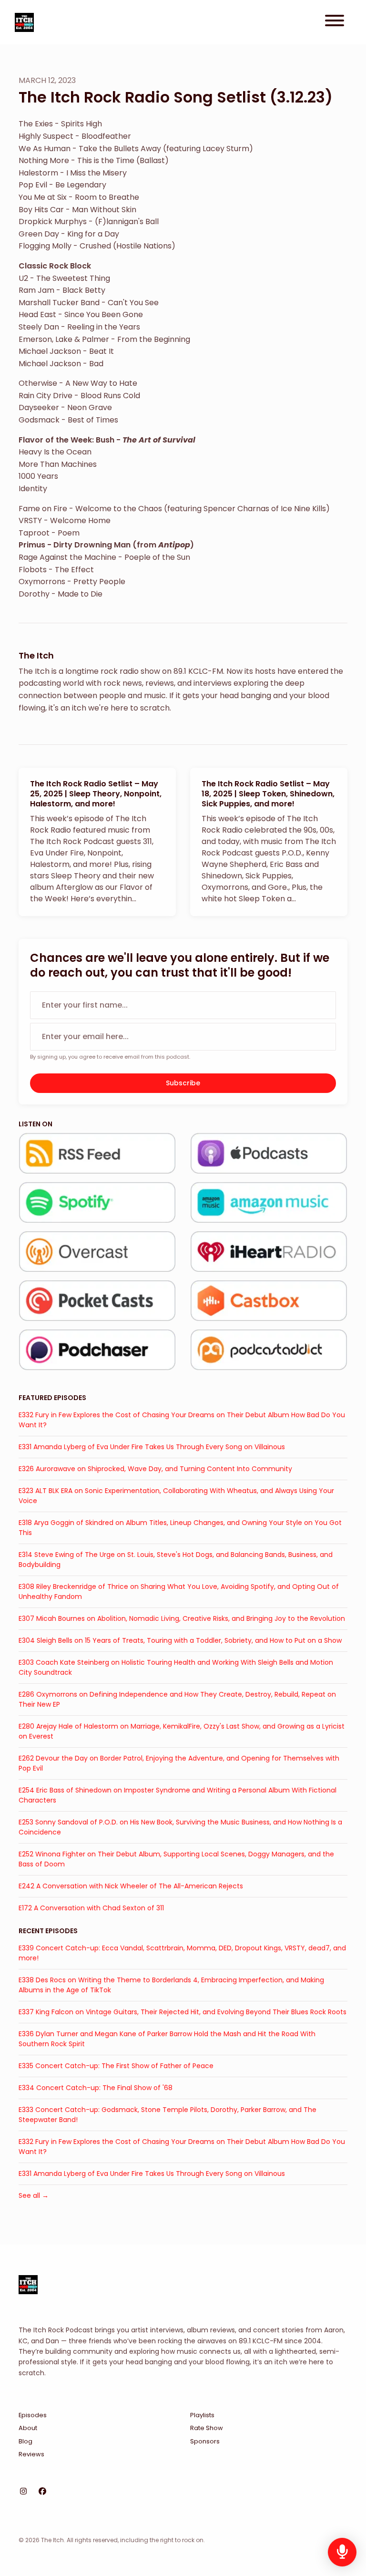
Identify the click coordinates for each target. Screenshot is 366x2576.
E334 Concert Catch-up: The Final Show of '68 (96, 2088)
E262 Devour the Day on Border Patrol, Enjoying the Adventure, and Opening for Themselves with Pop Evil (179, 1763)
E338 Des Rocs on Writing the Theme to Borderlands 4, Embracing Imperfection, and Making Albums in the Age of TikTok (171, 1985)
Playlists (202, 2415)
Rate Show (207, 2428)
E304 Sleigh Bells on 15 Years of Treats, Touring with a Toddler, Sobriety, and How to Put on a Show (180, 1640)
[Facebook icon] (42, 2492)
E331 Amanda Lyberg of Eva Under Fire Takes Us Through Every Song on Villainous (152, 1447)
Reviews (31, 2454)
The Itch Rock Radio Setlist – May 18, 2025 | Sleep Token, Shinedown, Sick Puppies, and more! (268, 794)
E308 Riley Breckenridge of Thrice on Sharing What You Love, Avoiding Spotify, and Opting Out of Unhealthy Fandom (179, 1592)
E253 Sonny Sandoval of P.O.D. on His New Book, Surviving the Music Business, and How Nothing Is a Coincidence (180, 1827)
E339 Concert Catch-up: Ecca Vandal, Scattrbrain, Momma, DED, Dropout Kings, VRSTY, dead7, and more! (182, 1953)
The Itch (36, 655)
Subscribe (183, 1083)
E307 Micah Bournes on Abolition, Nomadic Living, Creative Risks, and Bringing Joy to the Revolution (182, 1618)
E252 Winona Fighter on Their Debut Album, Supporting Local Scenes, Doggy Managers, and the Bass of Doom (176, 1859)
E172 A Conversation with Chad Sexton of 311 (91, 1908)
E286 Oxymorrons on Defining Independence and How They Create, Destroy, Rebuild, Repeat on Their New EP (177, 1699)
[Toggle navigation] (335, 22)
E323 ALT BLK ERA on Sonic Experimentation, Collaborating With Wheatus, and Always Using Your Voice (176, 1496)
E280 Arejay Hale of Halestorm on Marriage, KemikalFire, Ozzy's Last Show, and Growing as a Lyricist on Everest (182, 1731)
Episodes (33, 2415)
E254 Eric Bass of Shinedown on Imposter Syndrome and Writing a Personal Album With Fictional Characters (178, 1795)
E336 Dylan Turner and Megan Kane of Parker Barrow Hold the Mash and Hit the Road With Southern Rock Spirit (167, 2039)
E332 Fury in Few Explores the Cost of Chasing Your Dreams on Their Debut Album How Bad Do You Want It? (182, 1420)
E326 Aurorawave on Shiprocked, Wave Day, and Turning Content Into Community (155, 1469)
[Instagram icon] (23, 2492)
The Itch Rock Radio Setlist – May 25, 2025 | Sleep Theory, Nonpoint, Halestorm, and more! (96, 794)
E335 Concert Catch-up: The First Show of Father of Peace (116, 2066)
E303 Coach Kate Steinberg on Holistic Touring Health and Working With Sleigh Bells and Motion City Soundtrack (176, 1667)
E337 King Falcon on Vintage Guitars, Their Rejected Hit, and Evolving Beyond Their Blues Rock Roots (183, 2012)
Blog (25, 2441)
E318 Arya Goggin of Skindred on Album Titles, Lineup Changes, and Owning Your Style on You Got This (180, 1528)
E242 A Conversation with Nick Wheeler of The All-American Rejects (131, 1886)
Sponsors (205, 2441)
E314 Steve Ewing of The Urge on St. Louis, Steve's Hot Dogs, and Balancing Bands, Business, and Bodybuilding (176, 1560)
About (28, 2428)
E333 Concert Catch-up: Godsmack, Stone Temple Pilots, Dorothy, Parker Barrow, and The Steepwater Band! (168, 2115)
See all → (34, 2195)
